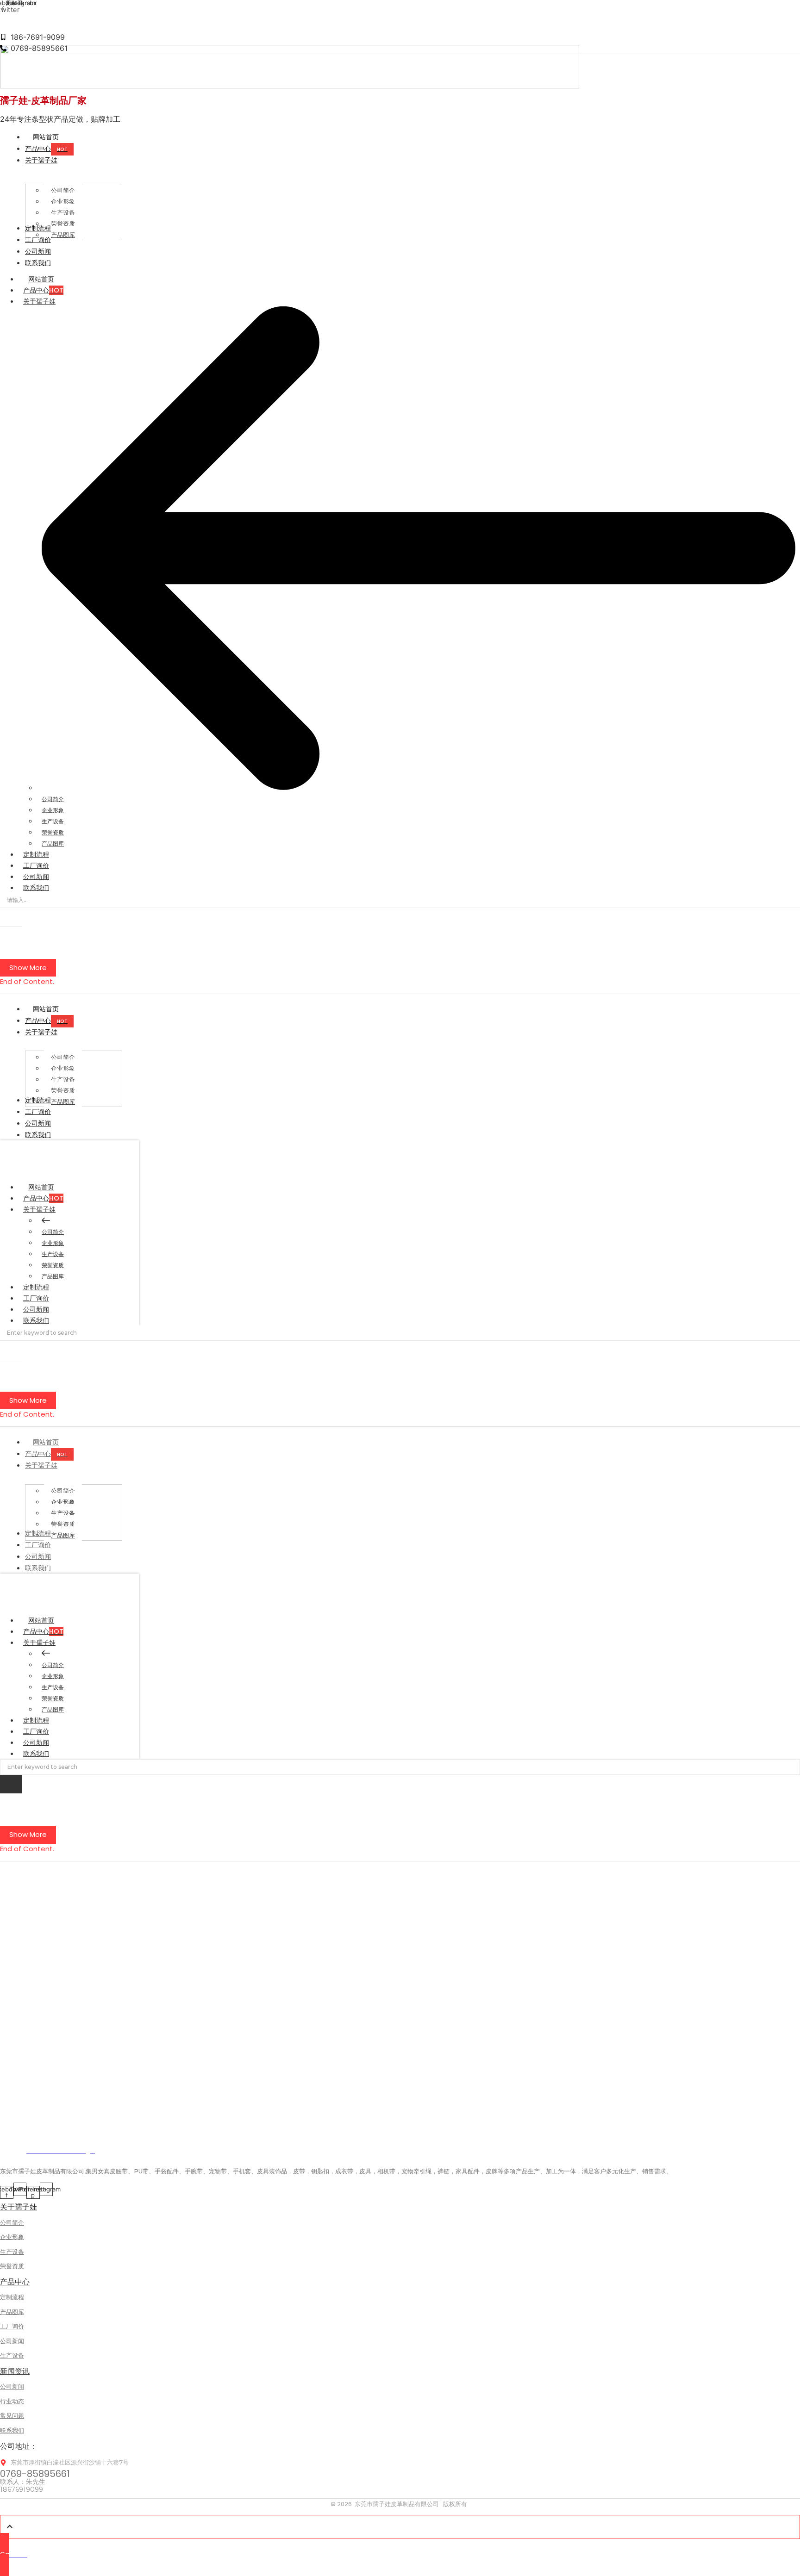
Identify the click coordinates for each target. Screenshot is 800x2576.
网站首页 (41, 279)
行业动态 (12, 2401)
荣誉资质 (53, 832)
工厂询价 (36, 865)
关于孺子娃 (39, 301)
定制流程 (36, 854)
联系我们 (36, 888)
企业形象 (53, 810)
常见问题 (12, 2415)
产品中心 (43, 290)
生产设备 (53, 821)
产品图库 (53, 843)
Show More (28, 968)
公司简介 (53, 799)
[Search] (11, 917)
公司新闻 (36, 877)
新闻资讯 (15, 2371)
